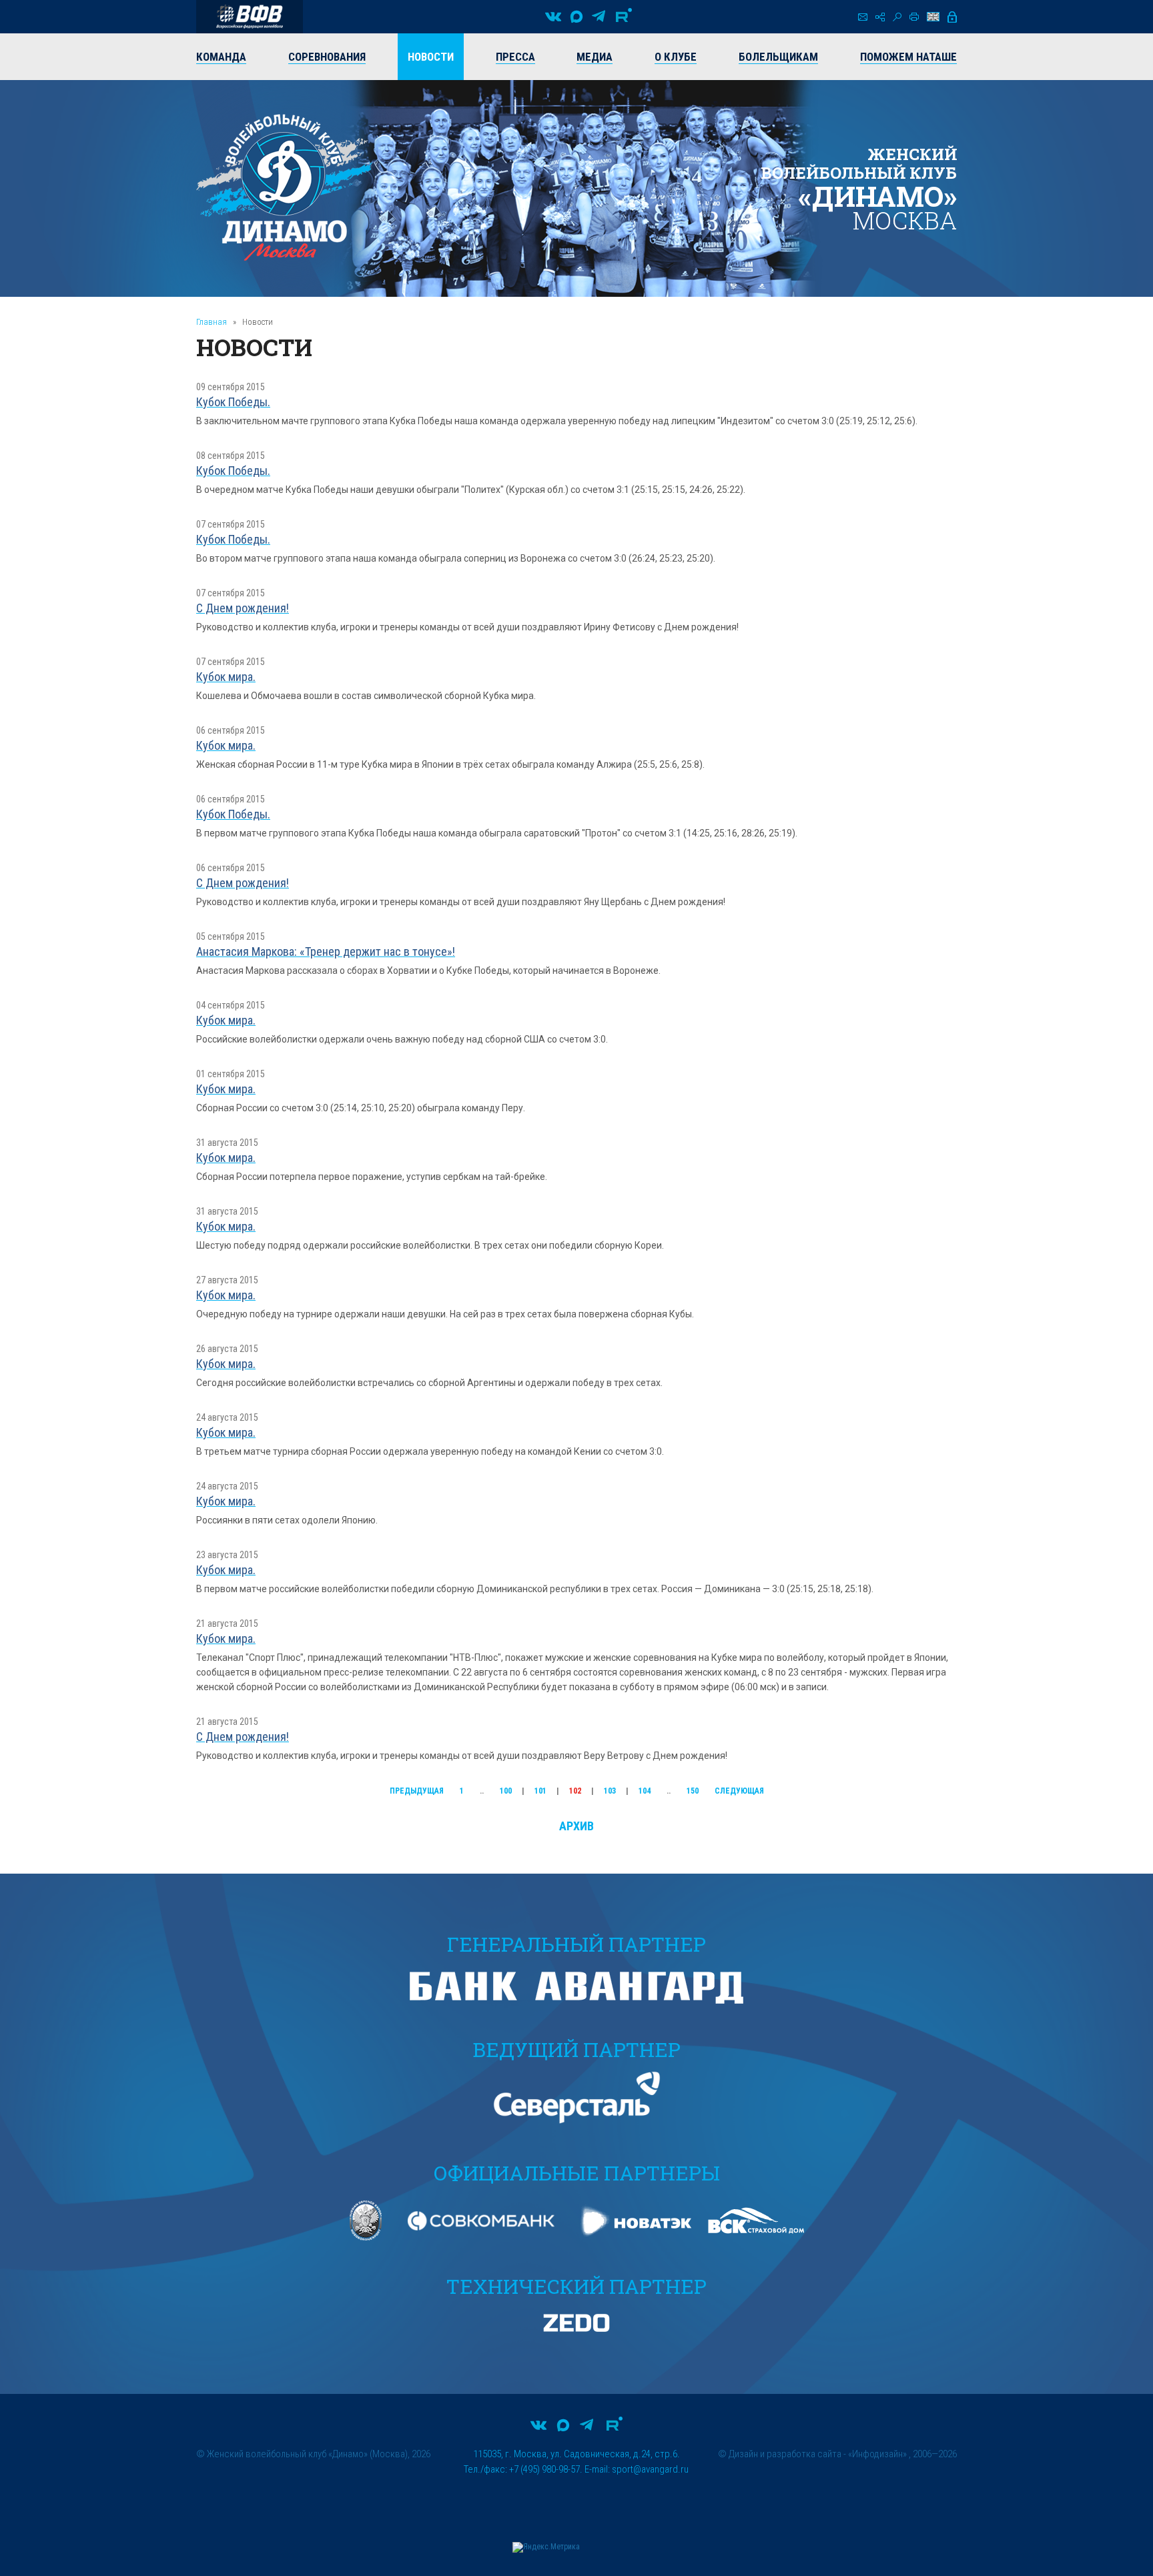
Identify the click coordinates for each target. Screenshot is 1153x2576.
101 (540, 1791)
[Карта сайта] (880, 17)
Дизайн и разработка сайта (785, 2454)
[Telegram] (599, 17)
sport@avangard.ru (650, 2469)
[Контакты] (863, 17)
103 (610, 1791)
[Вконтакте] (553, 17)
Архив (576, 1826)
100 (506, 1791)
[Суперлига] (250, 17)
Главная (212, 322)
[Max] (576, 17)
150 (693, 1791)
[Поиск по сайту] (897, 17)
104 (645, 1791)
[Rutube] (624, 17)
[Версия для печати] (914, 17)
